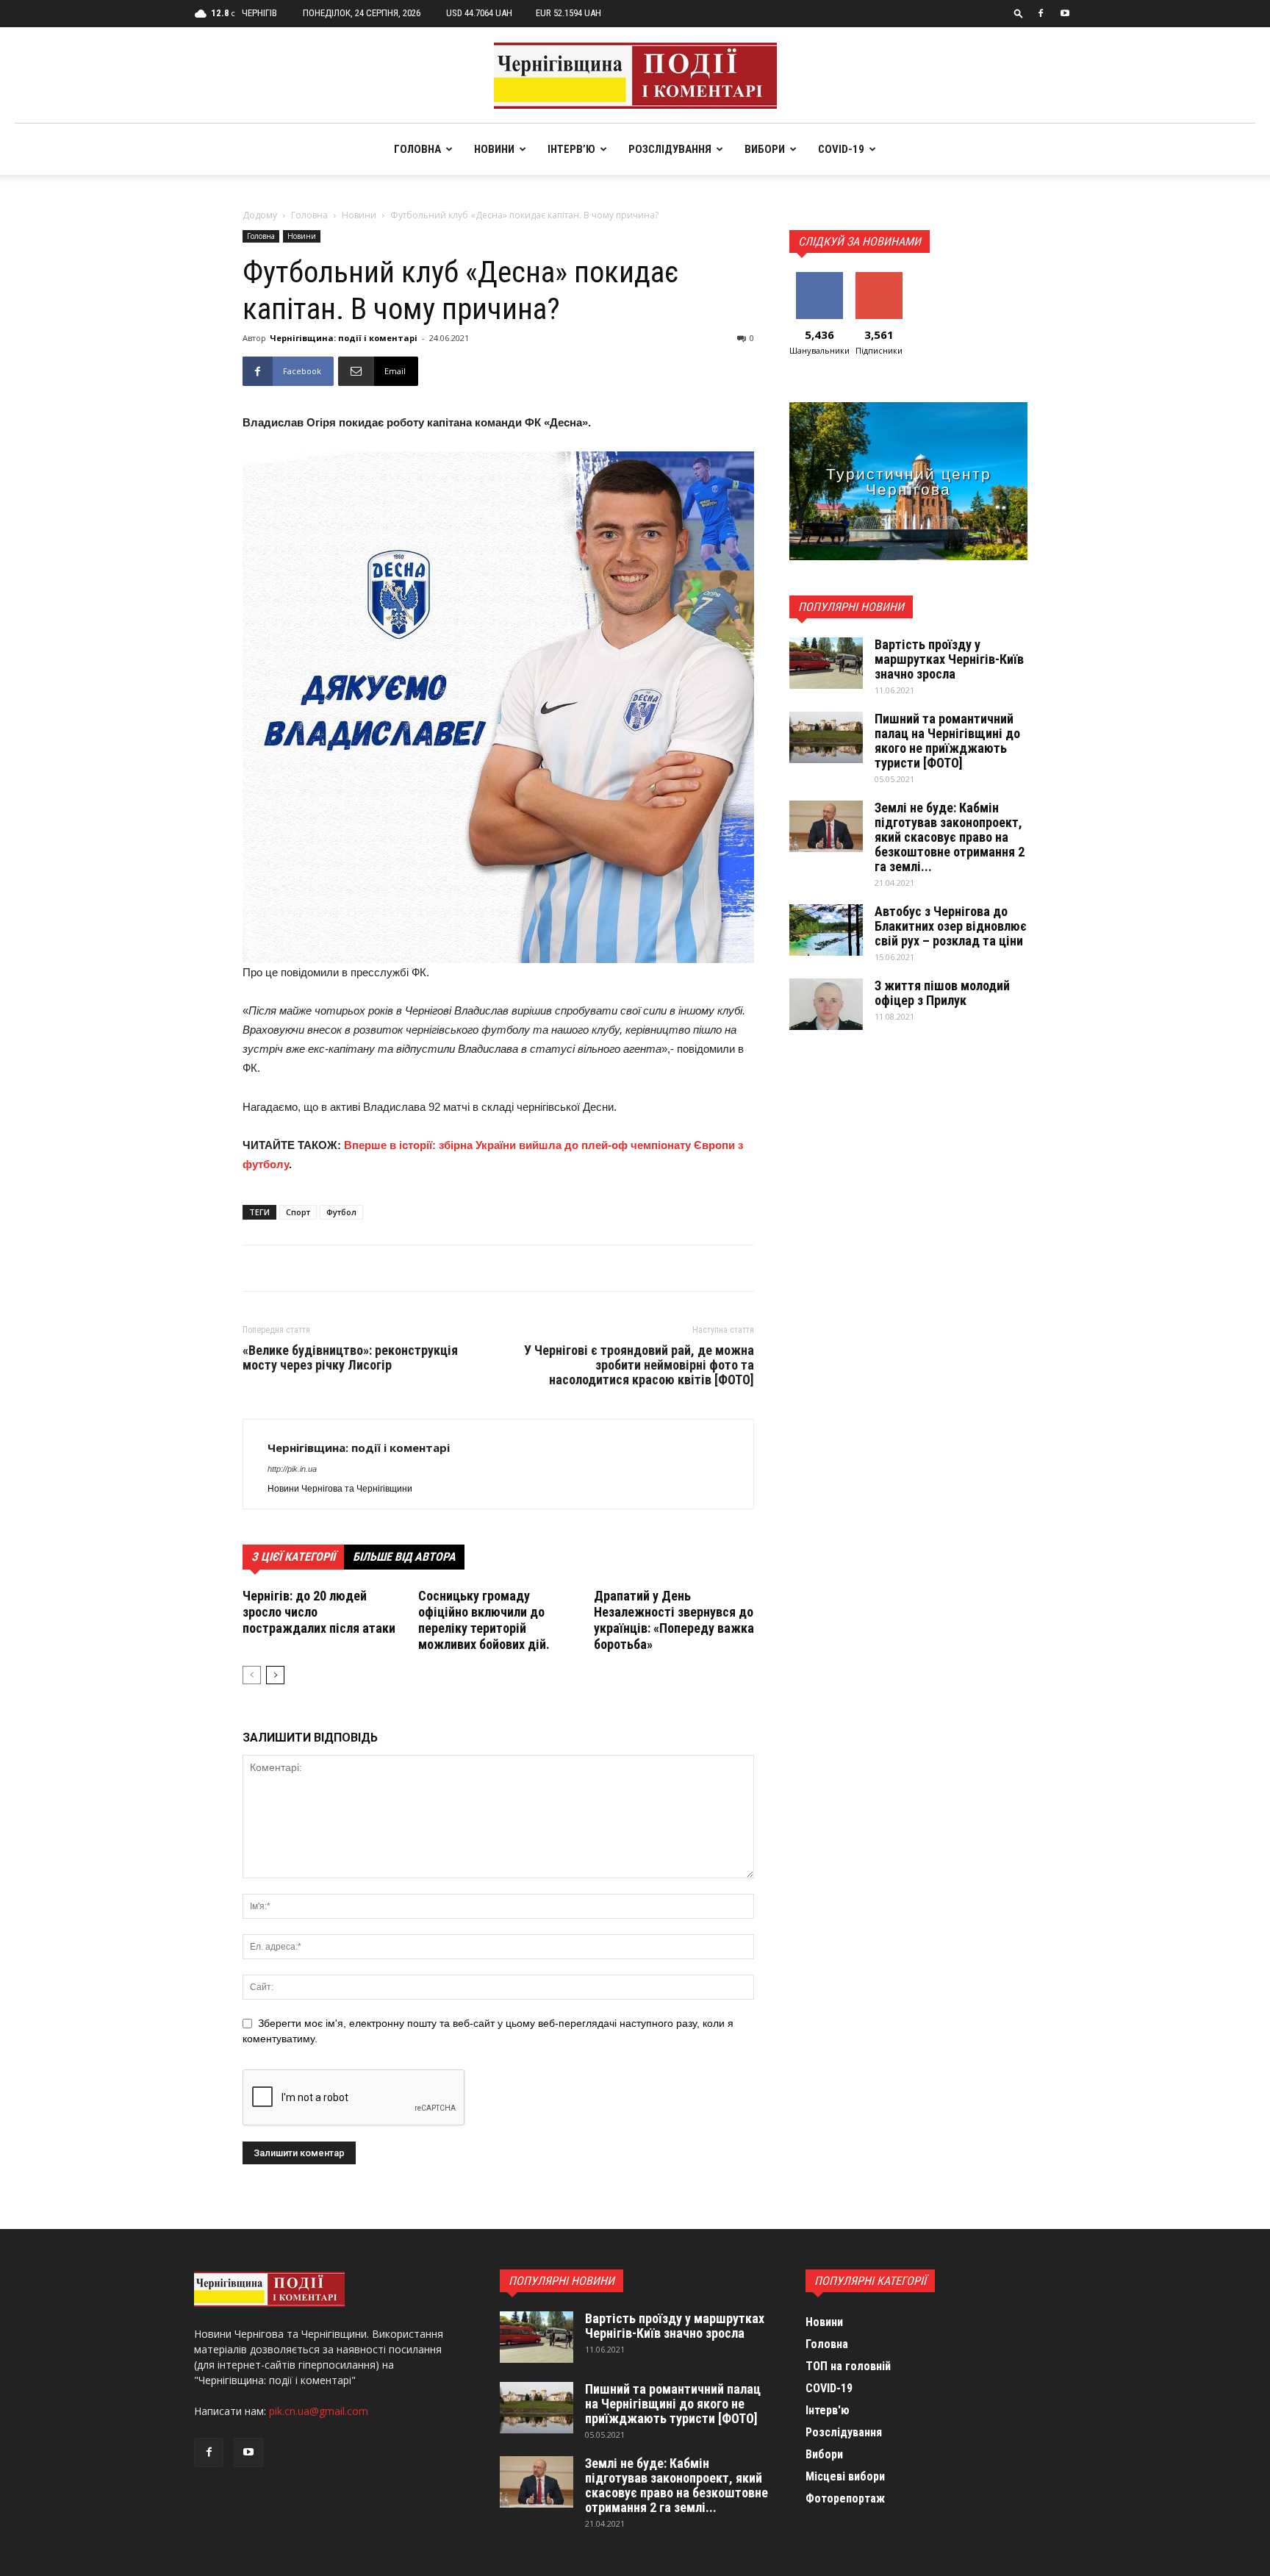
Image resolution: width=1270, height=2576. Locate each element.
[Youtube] (1065, 13)
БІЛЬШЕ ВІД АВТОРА (404, 1557)
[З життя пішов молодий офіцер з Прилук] (826, 1004)
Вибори (765, 149)
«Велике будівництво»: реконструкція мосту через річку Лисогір (350, 1358)
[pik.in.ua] (635, 76)
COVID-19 (841, 149)
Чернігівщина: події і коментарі (344, 338)
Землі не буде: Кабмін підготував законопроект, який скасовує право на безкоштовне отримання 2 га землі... (950, 837)
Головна (417, 149)
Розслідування (670, 149)
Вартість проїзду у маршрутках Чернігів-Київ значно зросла (949, 659)
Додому (260, 215)
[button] (1019, 13)
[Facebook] (1041, 13)
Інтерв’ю (571, 149)
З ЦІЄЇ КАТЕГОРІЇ (293, 1557)
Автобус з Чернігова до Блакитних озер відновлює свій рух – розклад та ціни (951, 926)
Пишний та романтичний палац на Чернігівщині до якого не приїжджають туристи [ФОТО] (947, 741)
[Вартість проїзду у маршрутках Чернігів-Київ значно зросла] (826, 663)
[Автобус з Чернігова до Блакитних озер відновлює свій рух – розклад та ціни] (826, 930)
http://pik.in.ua (292, 1469)
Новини (494, 149)
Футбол (341, 1212)
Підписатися (880, 278)
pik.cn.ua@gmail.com (319, 2411)
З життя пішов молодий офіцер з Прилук (942, 993)
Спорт (298, 1212)
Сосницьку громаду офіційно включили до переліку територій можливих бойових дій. (484, 1620)
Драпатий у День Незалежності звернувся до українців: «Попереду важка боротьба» (674, 1620)
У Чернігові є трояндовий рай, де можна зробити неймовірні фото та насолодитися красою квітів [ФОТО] (639, 1365)
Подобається (822, 278)
